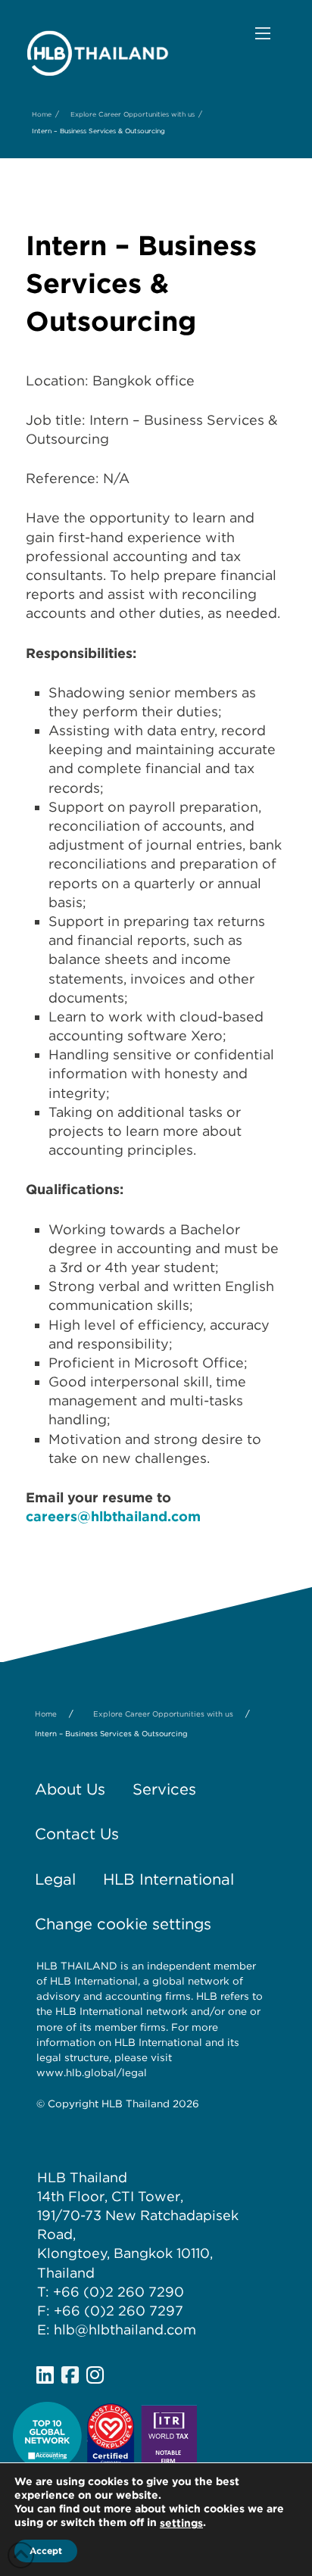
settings (181, 2523)
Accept (46, 2551)
